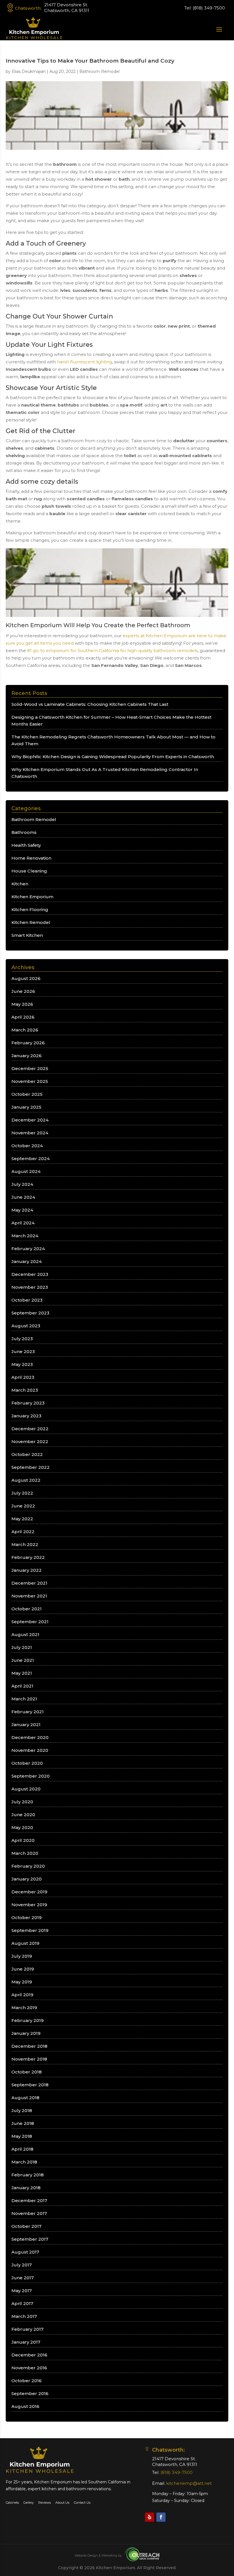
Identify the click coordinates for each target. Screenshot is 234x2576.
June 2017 (23, 2278)
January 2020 (27, 1879)
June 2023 (23, 1351)
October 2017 (26, 2226)
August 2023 (26, 1326)
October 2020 (27, 1763)
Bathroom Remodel (99, 71)
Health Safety (26, 845)
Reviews (45, 2503)
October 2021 (27, 1609)
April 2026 (23, 1017)
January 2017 (26, 2342)
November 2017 (29, 2213)
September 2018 (30, 2085)
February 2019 (28, 2020)
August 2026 (26, 978)
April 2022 (23, 1532)
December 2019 (29, 1892)
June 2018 (23, 2123)
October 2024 (27, 1146)
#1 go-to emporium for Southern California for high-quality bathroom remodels (112, 651)
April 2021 (22, 1686)
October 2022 (27, 1454)
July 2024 (22, 1184)
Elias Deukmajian (29, 71)
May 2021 (22, 1673)
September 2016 (30, 2393)
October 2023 (27, 1300)
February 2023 (28, 1403)
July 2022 (22, 1493)
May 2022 (22, 1519)
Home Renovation (31, 858)
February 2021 (28, 1712)
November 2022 (30, 1442)
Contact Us (82, 2503)
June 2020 (23, 1815)
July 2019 (22, 1956)
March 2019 (24, 2008)
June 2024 (23, 1197)
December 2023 (30, 1274)
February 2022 (28, 1557)
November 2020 (30, 1750)
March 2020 (25, 1853)
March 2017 (24, 2316)
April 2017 (22, 2303)
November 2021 (29, 1596)
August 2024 (26, 1171)
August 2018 (25, 2098)
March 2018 (24, 2162)
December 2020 (30, 1737)
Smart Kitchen (27, 935)
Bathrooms (24, 832)
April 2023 (23, 1377)
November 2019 (29, 1905)
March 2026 (25, 1030)
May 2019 (22, 1982)
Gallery (29, 2503)
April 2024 (23, 1223)
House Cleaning (29, 871)
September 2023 (30, 1313)
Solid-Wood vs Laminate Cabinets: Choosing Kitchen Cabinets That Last (90, 704)
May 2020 (22, 1827)
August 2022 (26, 1480)
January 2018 (26, 2188)
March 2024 (25, 1236)
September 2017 (30, 2239)
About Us (62, 2503)
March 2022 (25, 1544)
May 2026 (22, 1004)
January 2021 (26, 1725)
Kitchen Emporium (32, 897)
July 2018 (22, 2110)
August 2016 (25, 2406)
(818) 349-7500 (209, 8)
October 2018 (27, 2072)
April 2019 (22, 1995)
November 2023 (30, 1287)
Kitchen (20, 884)
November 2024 (30, 1133)
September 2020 (31, 1776)
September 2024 (31, 1158)
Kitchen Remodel (31, 922)
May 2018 (22, 2136)
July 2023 (22, 1339)
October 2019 (27, 1917)
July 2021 (22, 1647)
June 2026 (23, 991)
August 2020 (26, 1789)
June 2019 (23, 1969)
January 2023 (26, 1416)
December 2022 (30, 1429)
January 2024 (27, 1261)
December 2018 (29, 2046)
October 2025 (27, 1094)
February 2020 (28, 1866)
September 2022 (31, 1467)
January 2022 (27, 1570)
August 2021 (25, 1634)
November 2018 (29, 2059)
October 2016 (27, 2381)
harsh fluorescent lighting (85, 362)
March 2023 (25, 1390)
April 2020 (23, 1840)
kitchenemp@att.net (189, 2483)
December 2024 (30, 1120)
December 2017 (29, 2201)
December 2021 (29, 1583)
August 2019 (25, 1943)
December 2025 (30, 1068)
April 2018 (22, 2149)
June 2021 (23, 1660)
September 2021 (30, 1622)
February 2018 (28, 2175)
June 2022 (23, 1506)
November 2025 (30, 1081)
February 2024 (28, 1249)
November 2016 (29, 2368)
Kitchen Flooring (30, 910)
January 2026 (27, 1056)
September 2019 (30, 1930)
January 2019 (26, 2033)
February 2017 (27, 2329)
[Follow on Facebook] (161, 2517)
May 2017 (22, 2291)
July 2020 (22, 1802)
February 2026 (28, 1043)
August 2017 (25, 2252)
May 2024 (22, 1210)
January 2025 (26, 1107)
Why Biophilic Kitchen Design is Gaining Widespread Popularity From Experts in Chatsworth (113, 757)
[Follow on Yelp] (150, 2517)
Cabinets (12, 2503)
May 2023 (22, 1364)
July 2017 (22, 2265)
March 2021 (24, 1699)
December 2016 (29, 2355)
